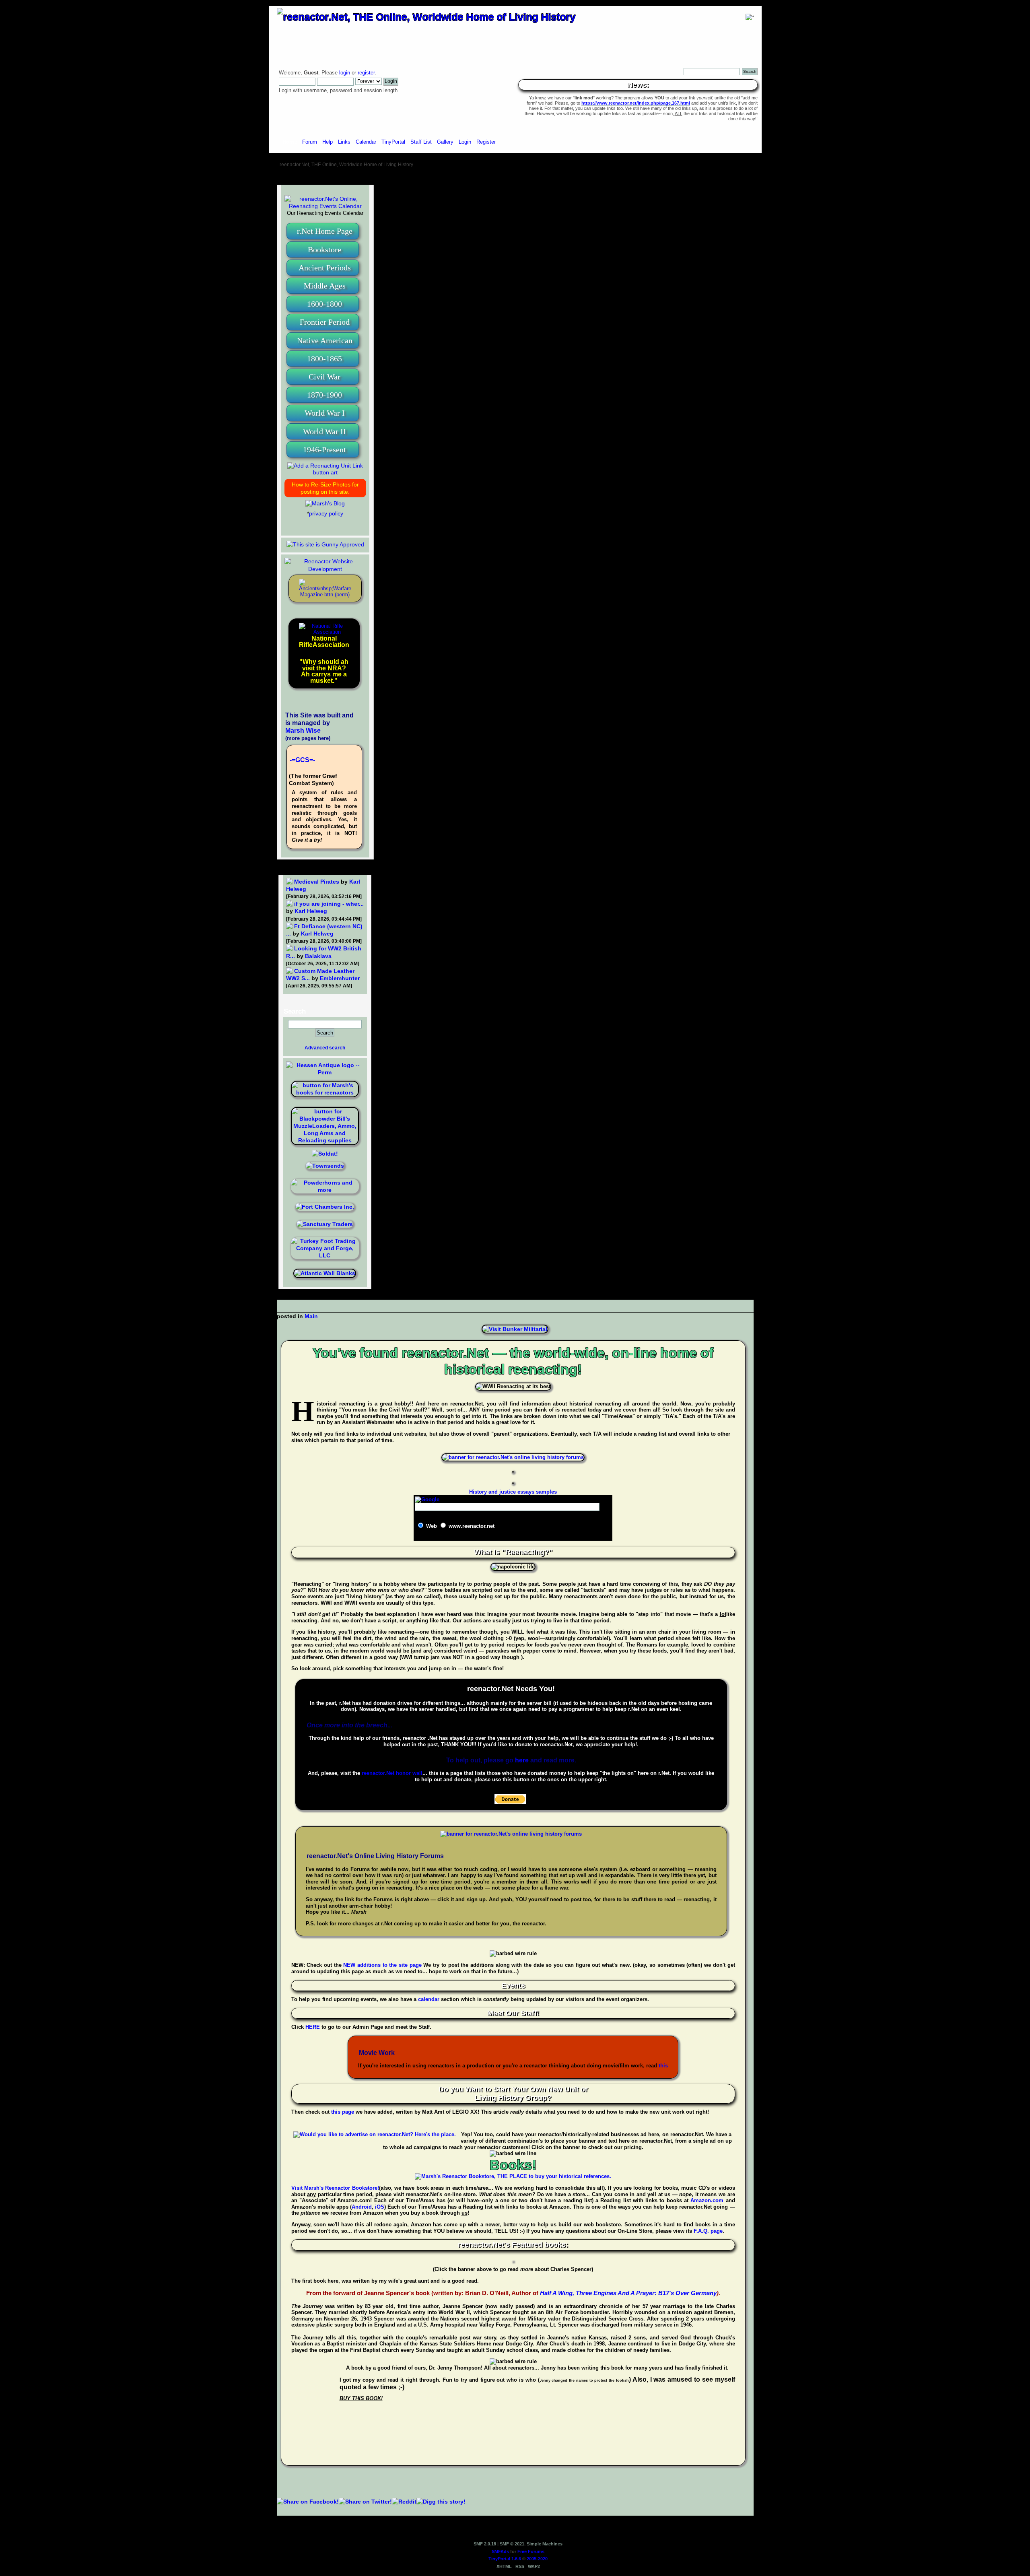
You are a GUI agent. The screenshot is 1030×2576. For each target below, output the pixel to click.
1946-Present (324, 449)
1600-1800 (324, 304)
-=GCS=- (302, 760)
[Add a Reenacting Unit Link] (325, 472)
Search (295, 1011)
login (345, 73)
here (522, 1760)
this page (343, 2112)
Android (362, 2207)
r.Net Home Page (325, 231)
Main (311, 1316)
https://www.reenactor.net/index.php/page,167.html (636, 103)
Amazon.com (707, 2200)
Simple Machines (545, 2544)
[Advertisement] (515, 177)
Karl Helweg (311, 911)
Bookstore (324, 249)
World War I (325, 413)
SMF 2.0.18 (485, 2544)
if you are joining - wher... (329, 904)
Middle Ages (325, 286)
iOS (380, 2207)
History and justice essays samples (513, 1492)
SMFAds (500, 2551)
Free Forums (531, 2551)
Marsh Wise (303, 731)
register (366, 73)
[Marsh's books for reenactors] (325, 1092)
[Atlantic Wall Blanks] (325, 1273)
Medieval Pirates (317, 882)
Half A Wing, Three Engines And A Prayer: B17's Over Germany (628, 2293)
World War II (324, 431)
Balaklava (318, 956)
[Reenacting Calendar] (325, 206)
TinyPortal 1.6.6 (505, 2559)
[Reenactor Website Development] (325, 569)
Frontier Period (325, 322)
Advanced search (325, 1048)
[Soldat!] (325, 1154)
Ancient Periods (325, 268)
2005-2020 (537, 2559)
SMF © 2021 (512, 2544)
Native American (325, 340)
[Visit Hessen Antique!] (325, 1072)
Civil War (324, 377)
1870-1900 (324, 395)
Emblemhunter (340, 978)
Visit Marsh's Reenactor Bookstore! (335, 2188)
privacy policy (326, 513)
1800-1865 (324, 359)
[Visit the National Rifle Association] (324, 632)
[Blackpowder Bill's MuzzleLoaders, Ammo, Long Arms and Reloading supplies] (325, 1140)
